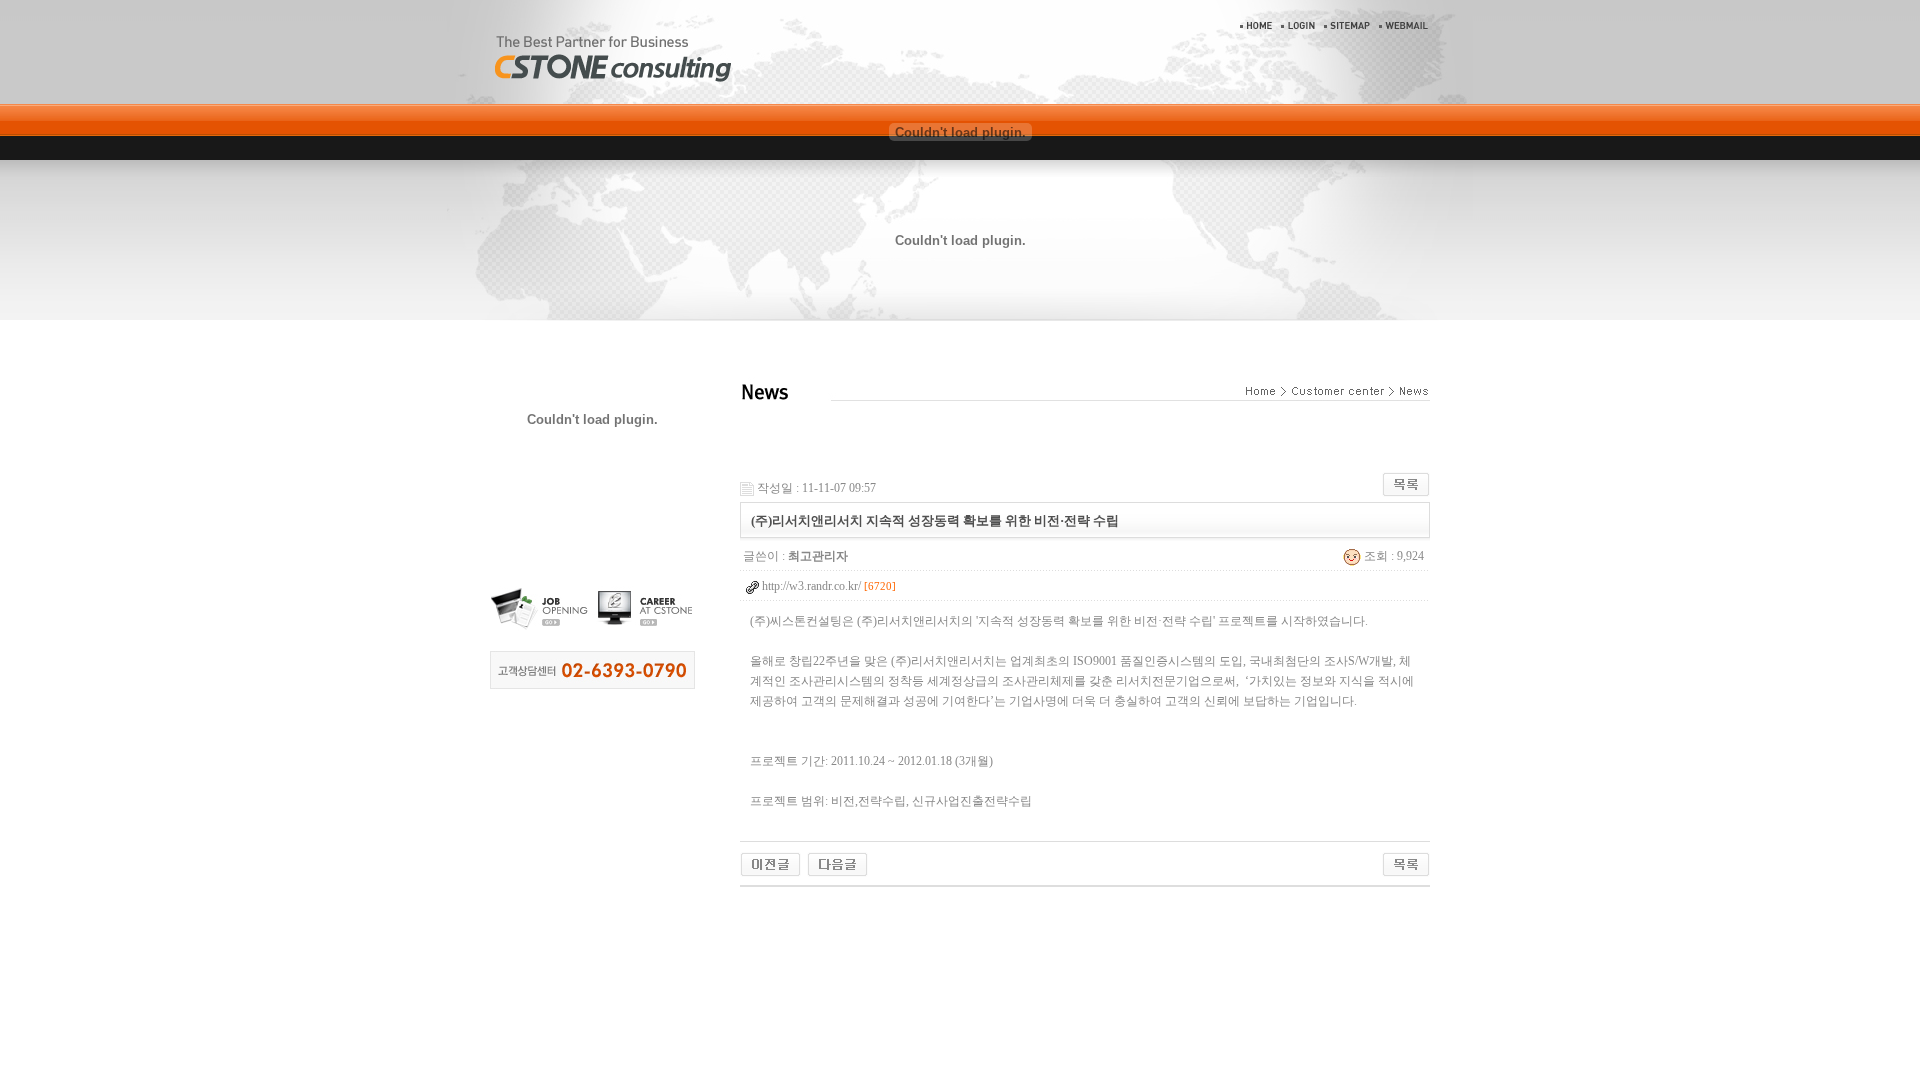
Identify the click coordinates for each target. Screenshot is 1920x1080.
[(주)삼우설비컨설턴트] (837, 863)
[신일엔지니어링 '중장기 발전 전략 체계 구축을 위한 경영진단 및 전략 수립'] (770, 863)
